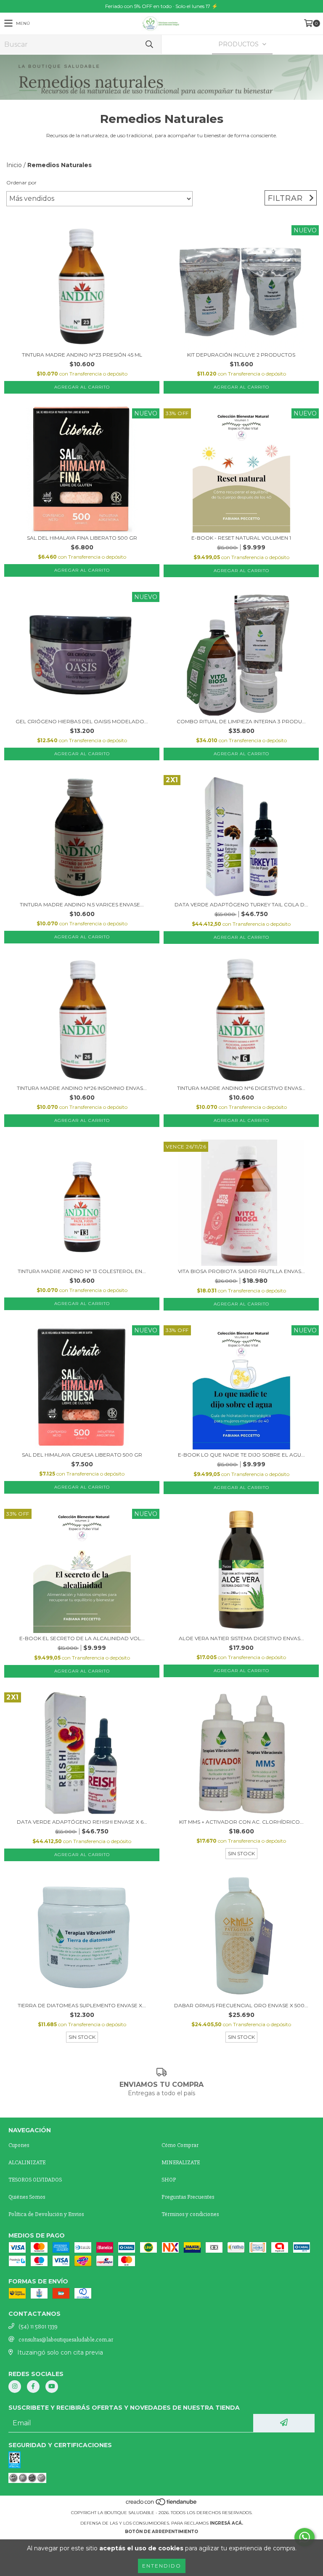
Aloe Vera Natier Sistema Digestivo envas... (241, 1638)
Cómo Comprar (180, 2145)
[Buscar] (149, 44)
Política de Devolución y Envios (46, 2214)
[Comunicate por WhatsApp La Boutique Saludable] (304, 2537)
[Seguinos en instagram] (15, 2387)
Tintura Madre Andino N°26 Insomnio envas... (82, 1088)
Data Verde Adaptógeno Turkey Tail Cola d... (241, 904)
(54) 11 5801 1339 (38, 2327)
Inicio (14, 165)
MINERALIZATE (181, 2162)
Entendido (162, 2566)
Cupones (19, 2145)
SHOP (169, 2180)
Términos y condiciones (190, 2214)
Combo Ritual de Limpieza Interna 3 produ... (241, 721)
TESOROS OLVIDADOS (35, 2180)
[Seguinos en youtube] (52, 2387)
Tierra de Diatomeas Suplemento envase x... (82, 2005)
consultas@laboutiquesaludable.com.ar (66, 2340)
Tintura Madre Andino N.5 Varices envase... (82, 904)
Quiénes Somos (27, 2197)
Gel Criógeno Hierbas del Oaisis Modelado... (82, 721)
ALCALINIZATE (27, 2162)
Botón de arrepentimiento (161, 2532)
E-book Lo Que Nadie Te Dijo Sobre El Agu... (241, 1455)
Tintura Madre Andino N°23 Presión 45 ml (82, 355)
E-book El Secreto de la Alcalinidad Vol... (82, 1638)
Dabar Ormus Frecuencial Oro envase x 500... (241, 2005)
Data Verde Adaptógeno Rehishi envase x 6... (82, 1822)
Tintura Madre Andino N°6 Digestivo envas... (241, 1088)
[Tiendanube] (162, 2504)
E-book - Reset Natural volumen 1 (241, 538)
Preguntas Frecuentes (188, 2197)
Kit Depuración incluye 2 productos (241, 355)
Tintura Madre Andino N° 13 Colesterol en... (82, 1271)
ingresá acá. (226, 2523)
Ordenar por (21, 182)
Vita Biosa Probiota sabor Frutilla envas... (241, 1271)
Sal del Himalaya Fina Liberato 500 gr (82, 538)
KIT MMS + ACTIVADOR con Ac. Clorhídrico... (241, 1822)
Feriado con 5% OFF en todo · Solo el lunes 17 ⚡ (161, 6)
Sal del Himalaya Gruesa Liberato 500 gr (82, 1455)
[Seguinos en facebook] (33, 2387)
